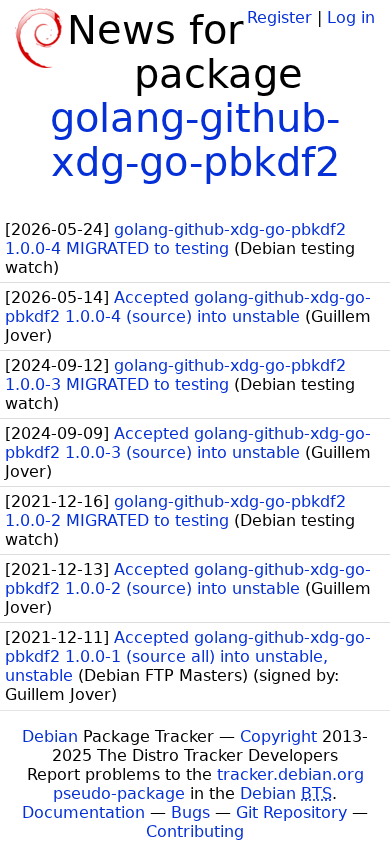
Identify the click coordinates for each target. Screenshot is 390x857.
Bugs (190, 812)
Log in (351, 17)
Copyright (278, 736)
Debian (50, 736)
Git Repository (291, 812)
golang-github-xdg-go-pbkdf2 (195, 140)
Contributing (195, 831)
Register (279, 17)
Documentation (83, 812)
